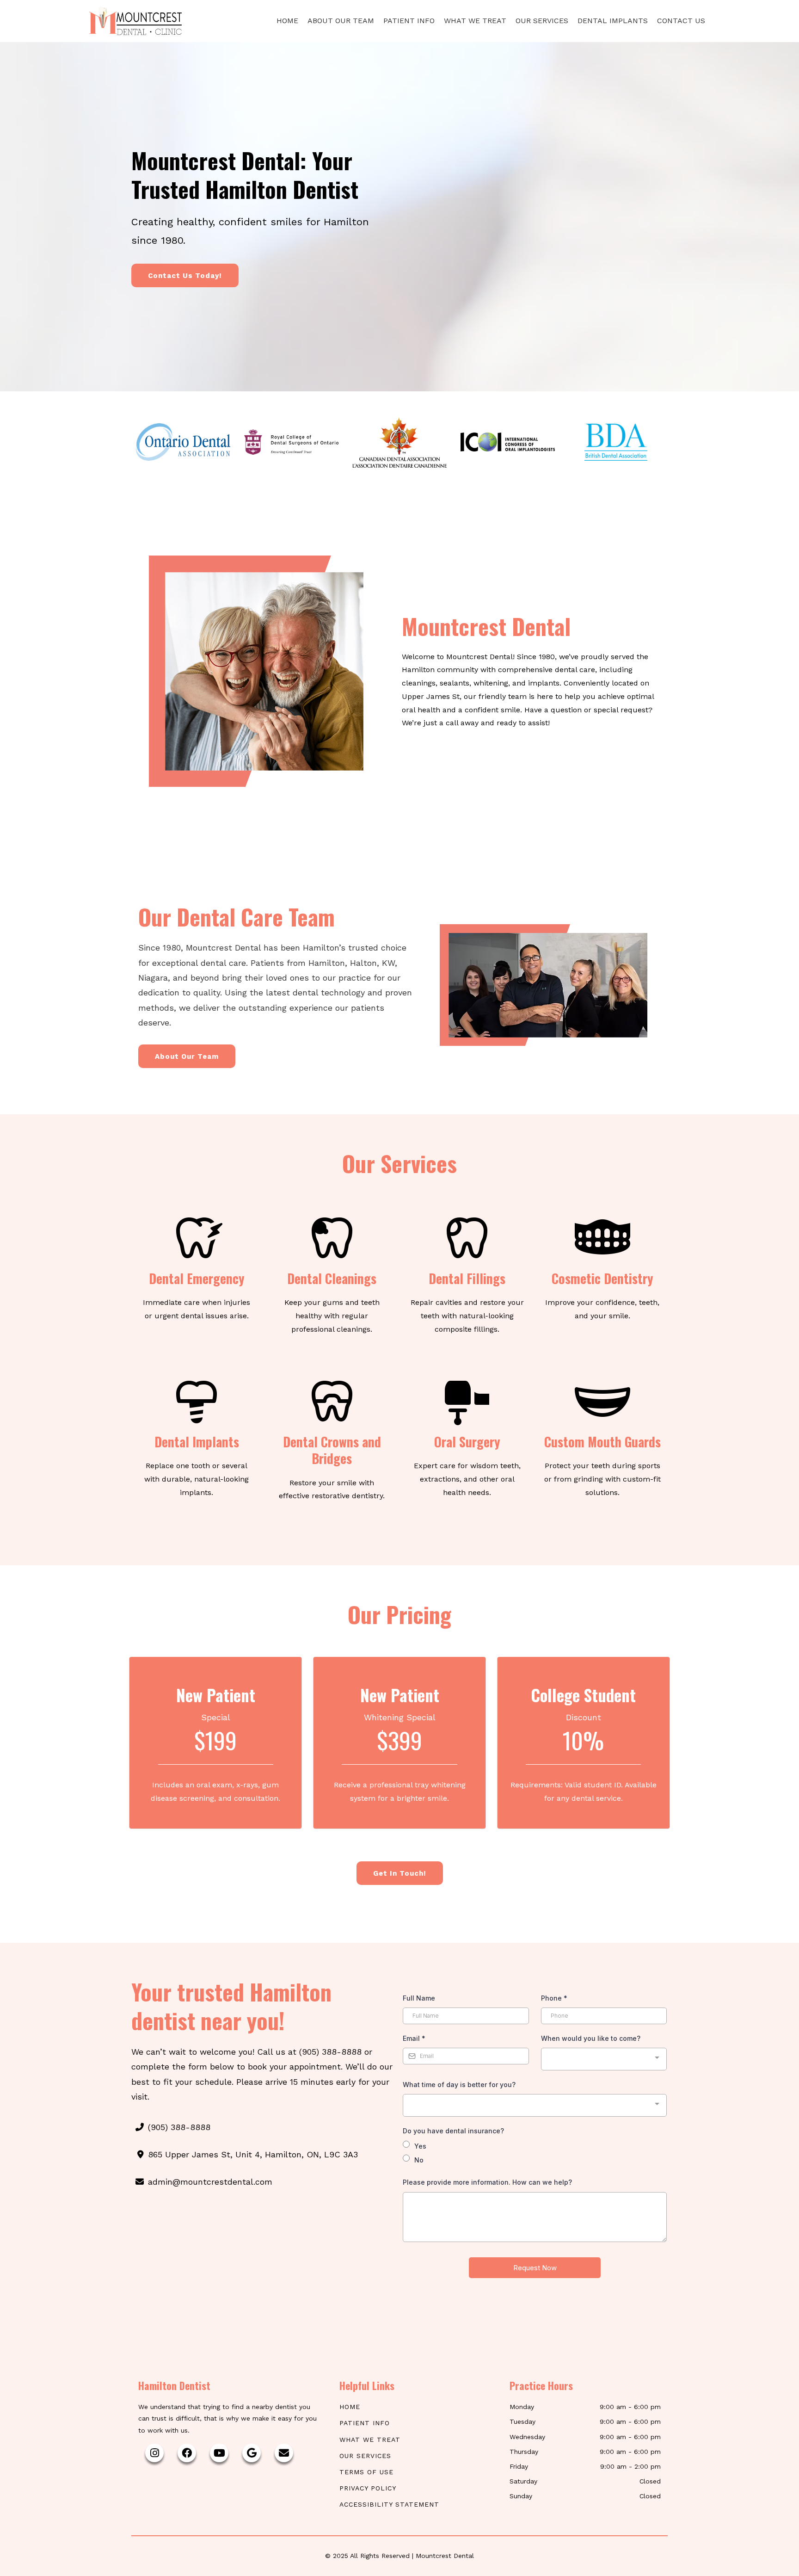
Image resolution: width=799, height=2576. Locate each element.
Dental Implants (613, 21)
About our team (341, 21)
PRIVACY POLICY (368, 2488)
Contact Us (681, 21)
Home (287, 21)
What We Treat (475, 21)
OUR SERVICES (365, 2456)
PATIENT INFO (365, 2423)
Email (414, 2038)
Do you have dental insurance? (453, 2131)
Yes (420, 2146)
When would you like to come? (591, 2038)
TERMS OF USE (366, 2472)
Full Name (419, 1998)
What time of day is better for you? (459, 2085)
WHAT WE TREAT (370, 2440)
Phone (554, 1998)
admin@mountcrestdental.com (210, 2182)
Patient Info (409, 21)
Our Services (542, 21)
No (419, 2160)
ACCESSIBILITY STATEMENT (389, 2504)
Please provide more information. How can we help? (487, 2182)
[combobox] (604, 2059)
